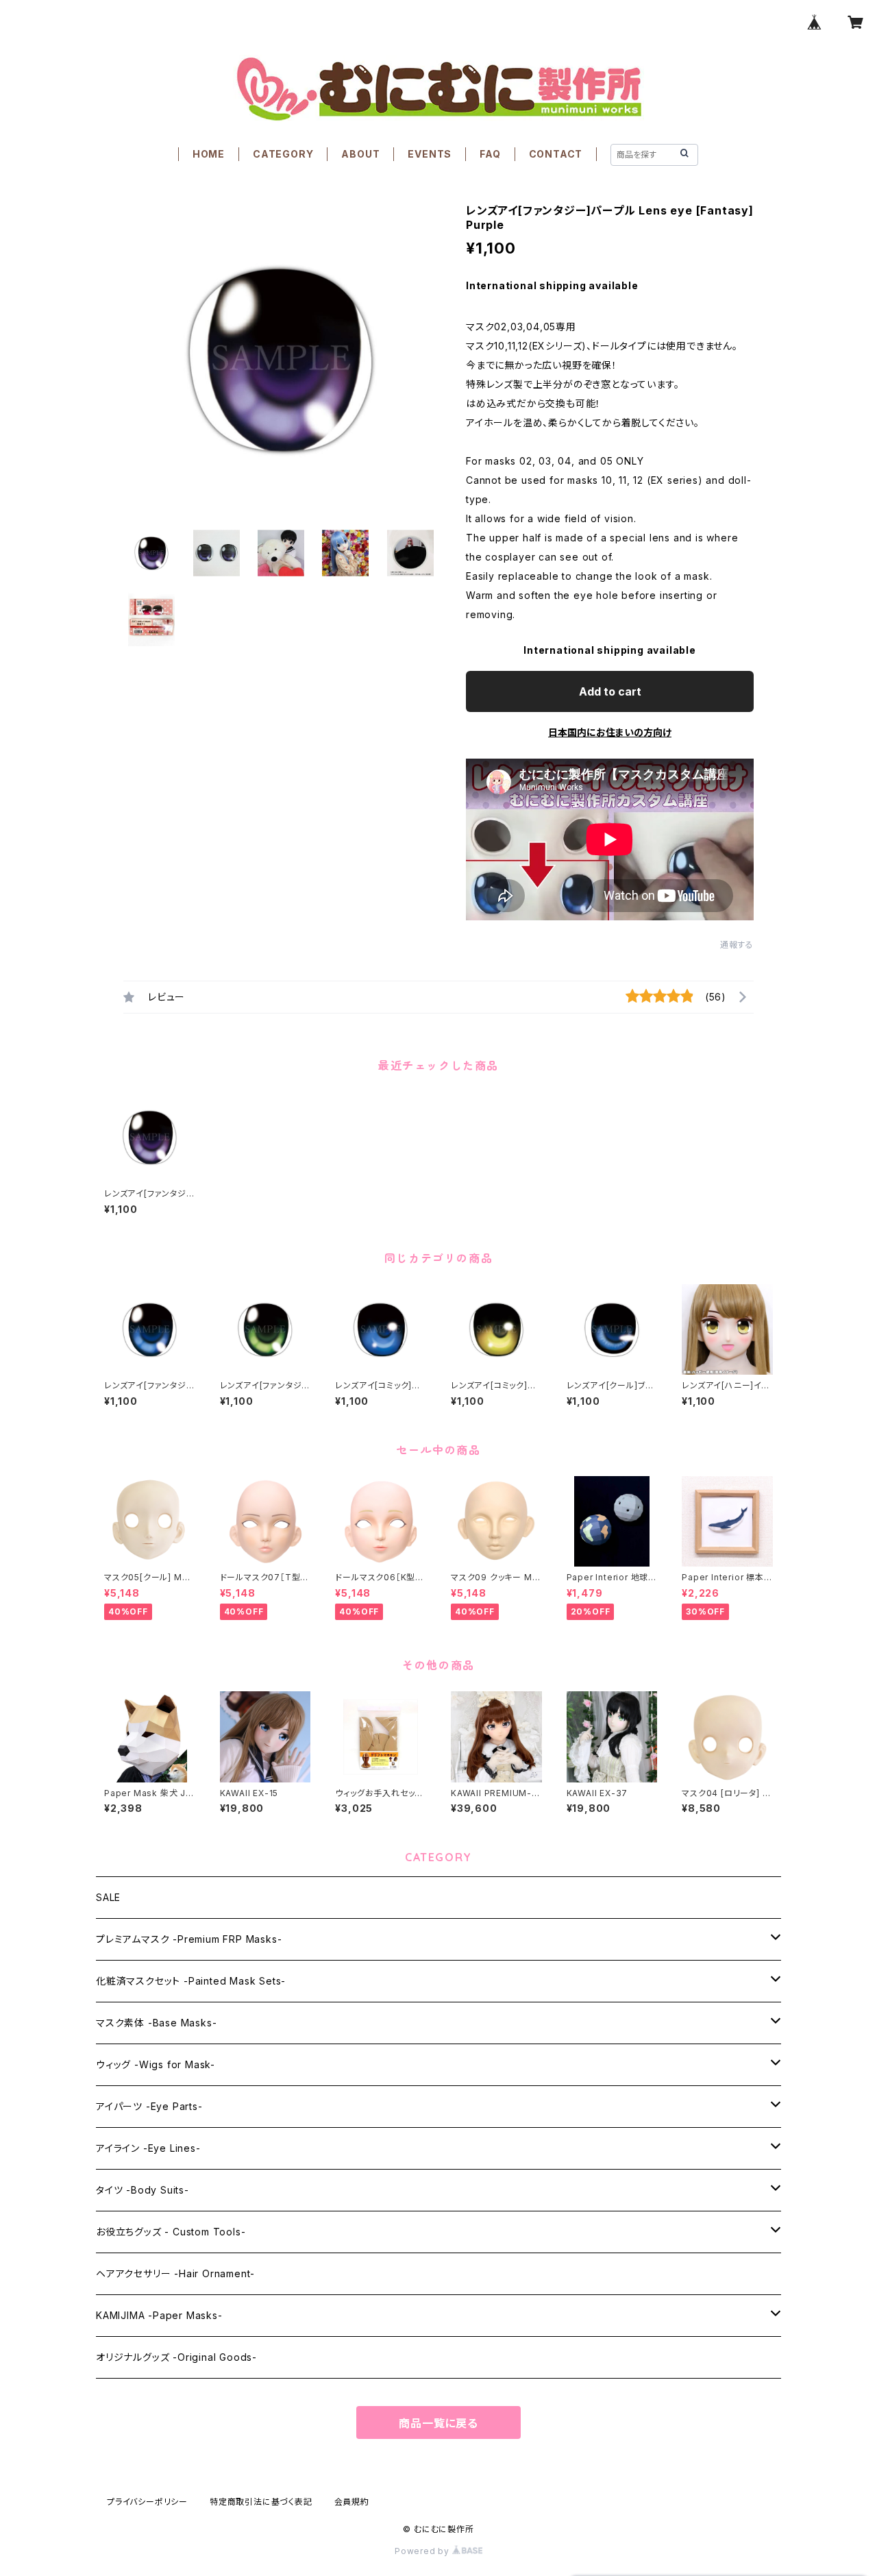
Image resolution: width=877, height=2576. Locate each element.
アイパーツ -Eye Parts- (149, 2106)
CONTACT (556, 154)
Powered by (423, 2551)
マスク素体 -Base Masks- (156, 2023)
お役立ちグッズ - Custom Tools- (171, 2232)
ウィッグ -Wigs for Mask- (156, 2064)
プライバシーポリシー (147, 2502)
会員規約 (352, 2502)
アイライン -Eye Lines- (148, 2148)
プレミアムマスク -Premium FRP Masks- (189, 1939)
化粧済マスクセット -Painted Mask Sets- (191, 1981)
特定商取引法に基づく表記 (261, 2502)
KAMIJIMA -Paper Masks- (159, 2315)
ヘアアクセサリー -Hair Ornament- (175, 2273)
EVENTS (430, 154)
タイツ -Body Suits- (143, 2190)
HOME (209, 154)
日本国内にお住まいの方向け (610, 732)
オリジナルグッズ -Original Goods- (176, 2357)
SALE (108, 1897)
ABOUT (360, 154)
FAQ (490, 154)
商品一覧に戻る (438, 2423)
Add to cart (610, 691)
